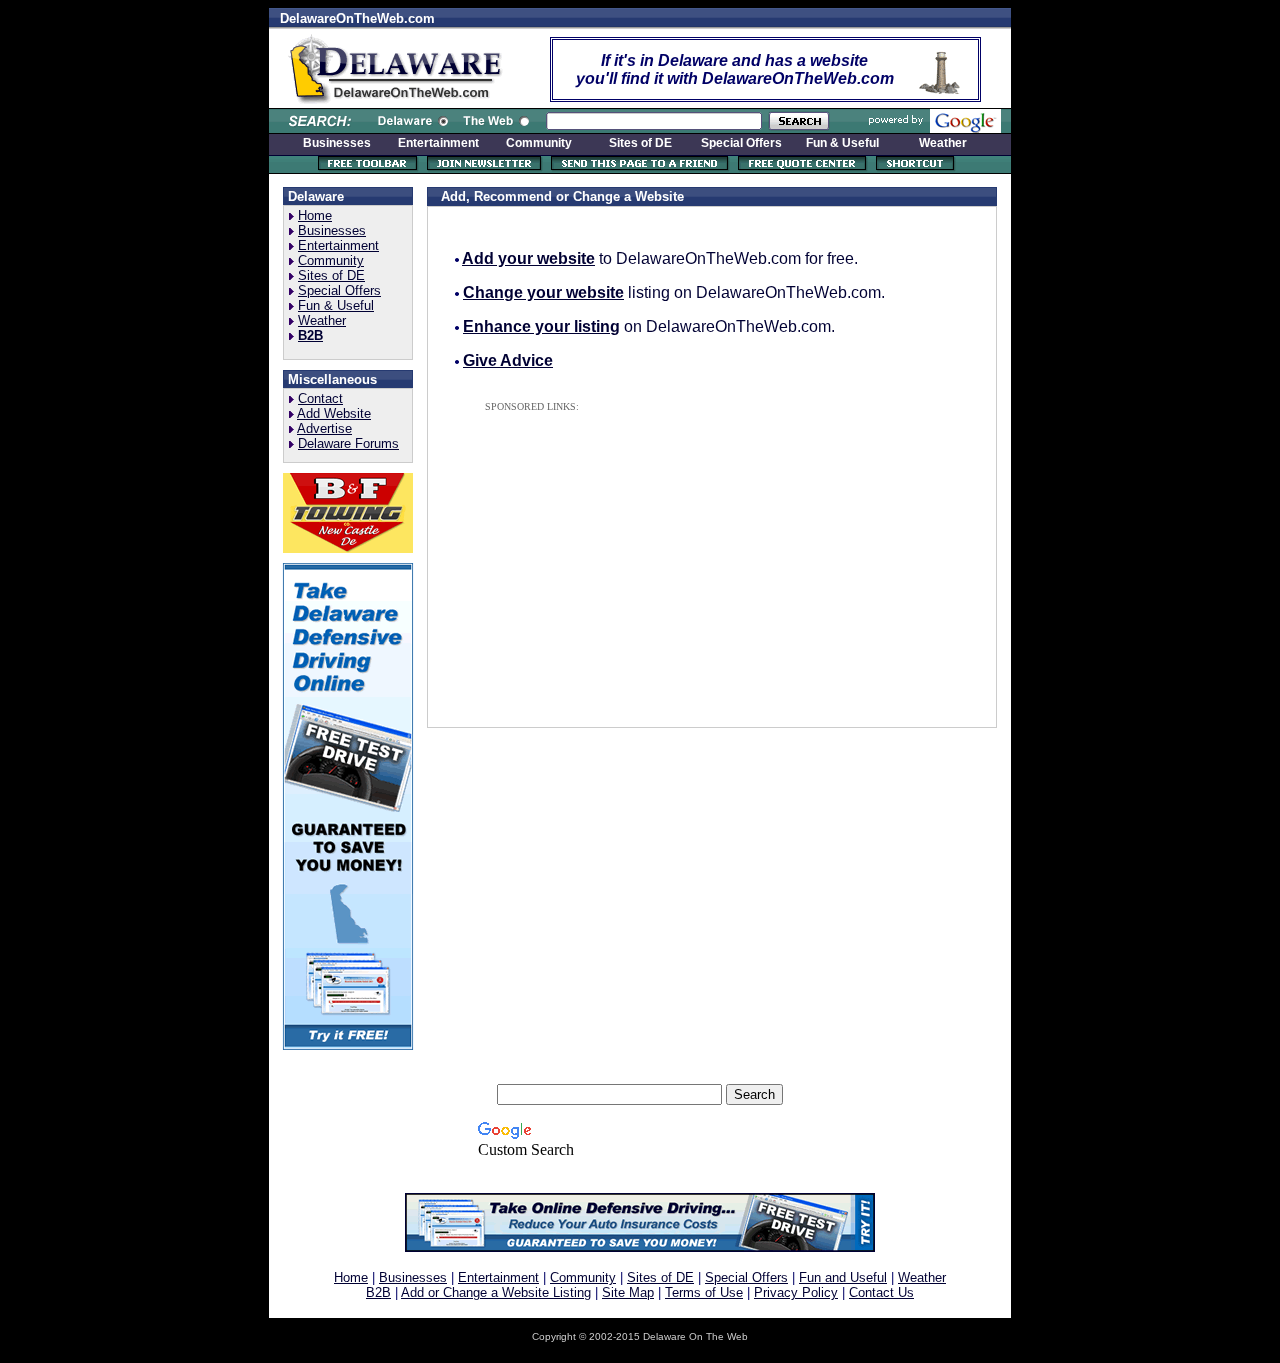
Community (331, 260)
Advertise (324, 428)
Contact (320, 398)
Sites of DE (331, 275)
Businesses (332, 230)
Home (315, 215)
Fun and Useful (843, 1277)
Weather (322, 320)
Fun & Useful (336, 305)
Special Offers (339, 290)
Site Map (628, 1292)
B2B (378, 1292)
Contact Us (881, 1292)
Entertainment (338, 245)
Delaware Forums (348, 443)
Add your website (528, 258)
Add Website (334, 413)
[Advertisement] (644, 556)
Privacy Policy (796, 1292)
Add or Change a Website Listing (496, 1292)
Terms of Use (704, 1292)
